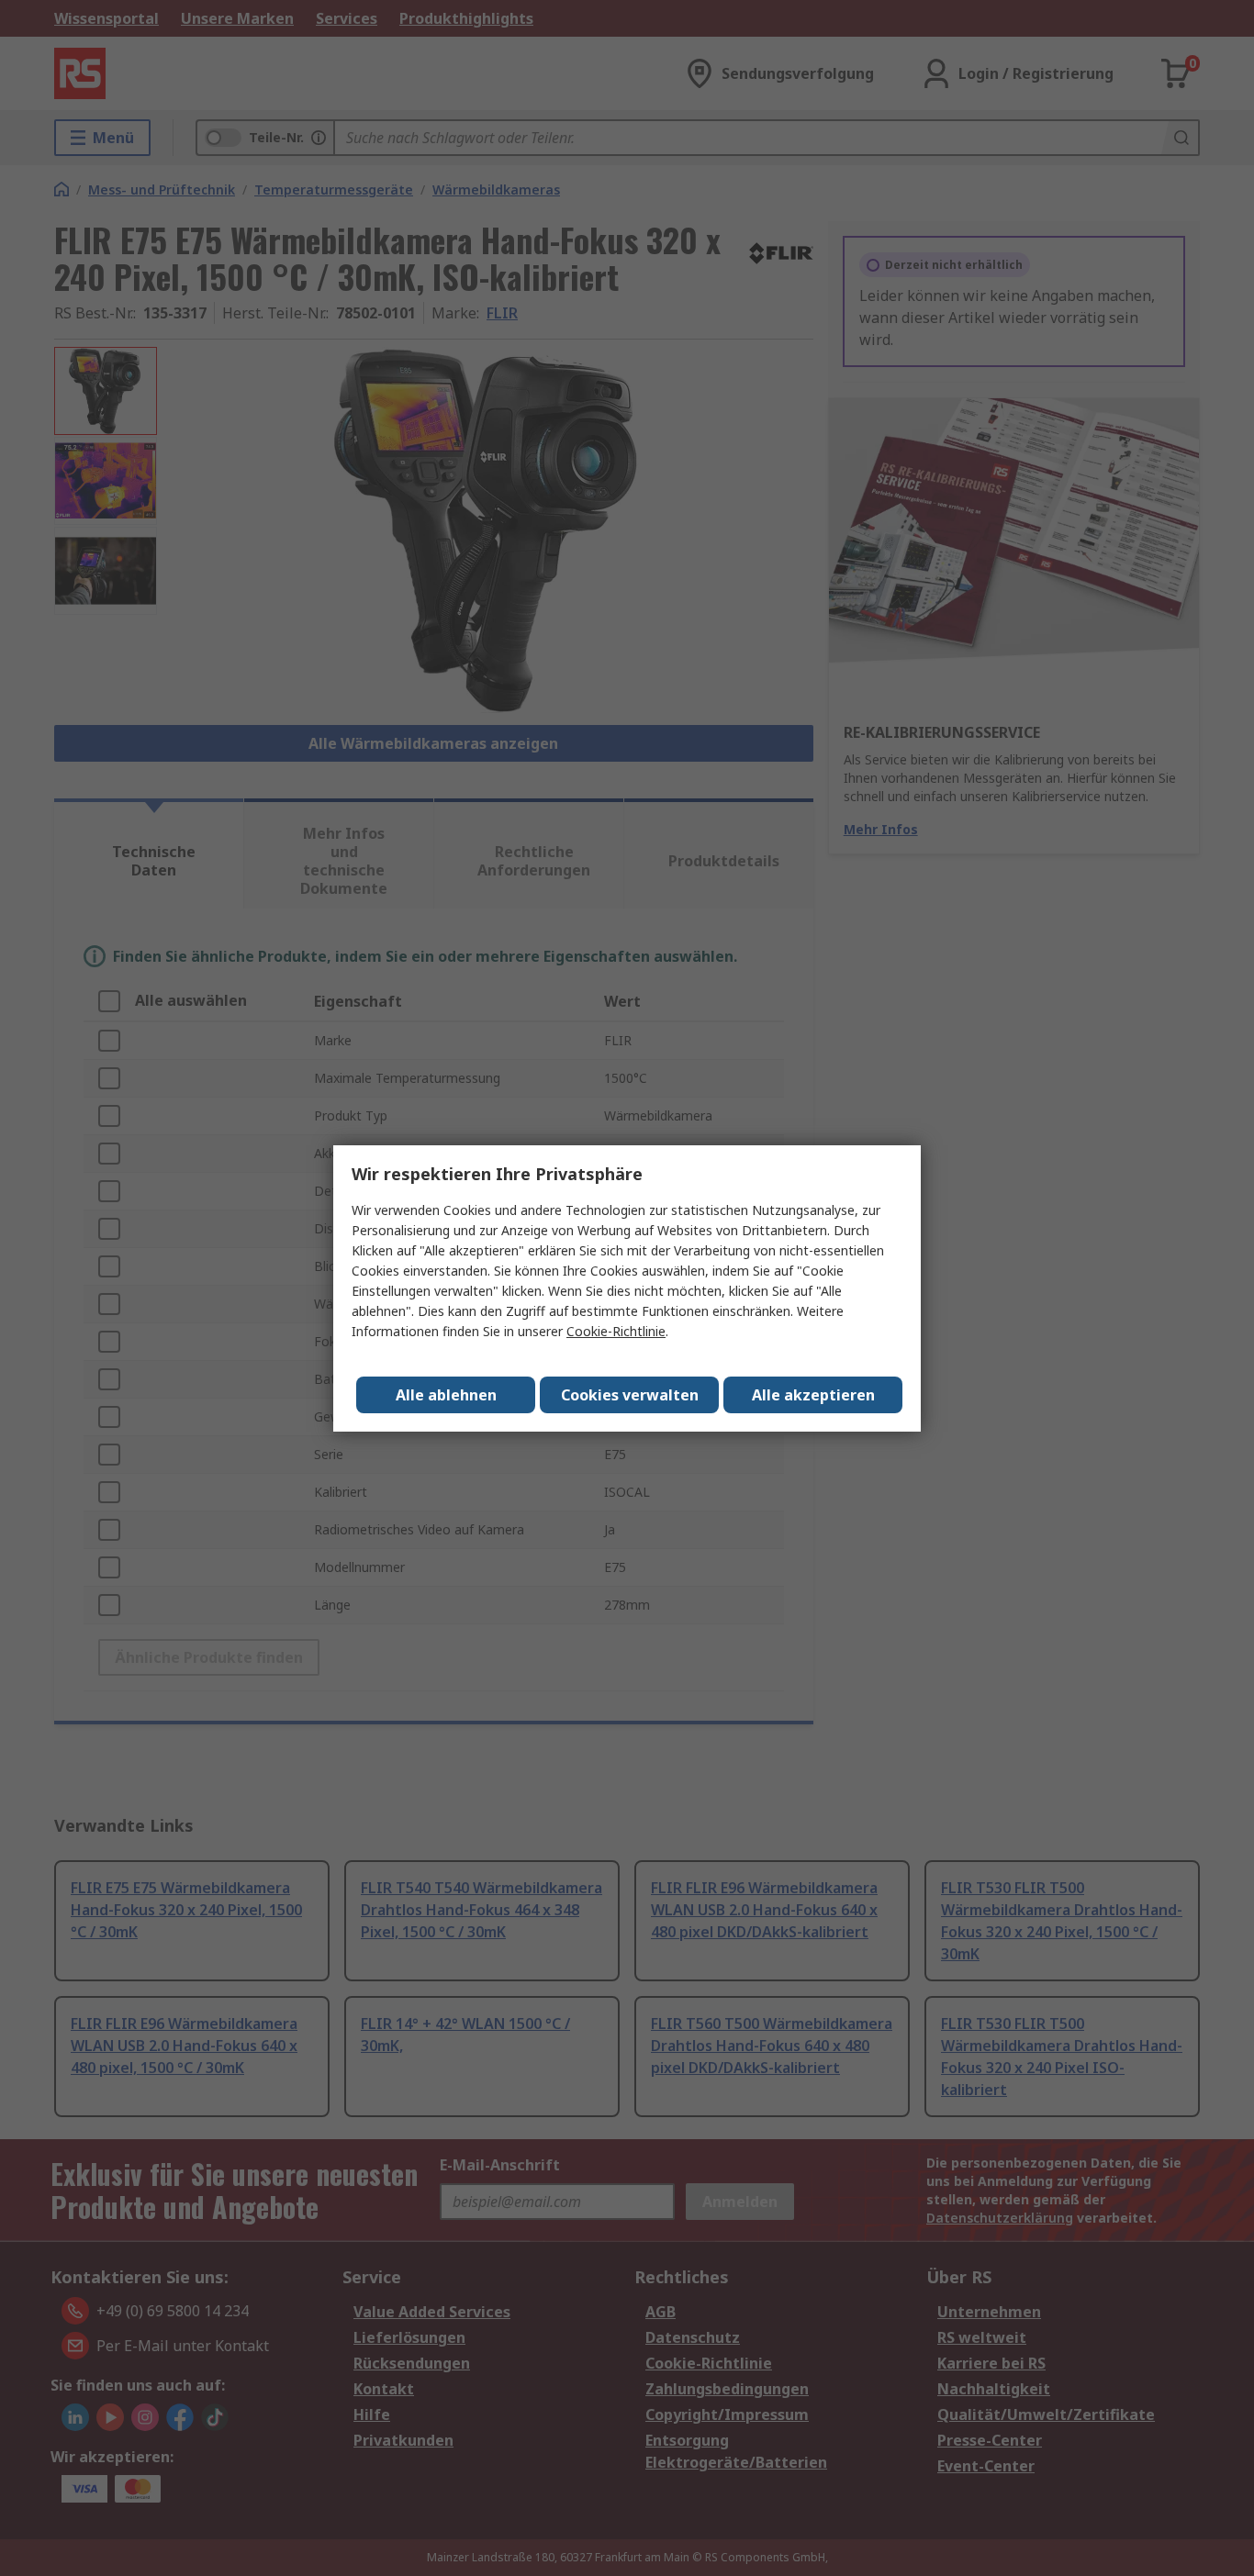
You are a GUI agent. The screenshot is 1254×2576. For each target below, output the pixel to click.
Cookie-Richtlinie (616, 1331)
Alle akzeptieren (813, 1395)
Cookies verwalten (630, 1395)
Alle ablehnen (446, 1395)
